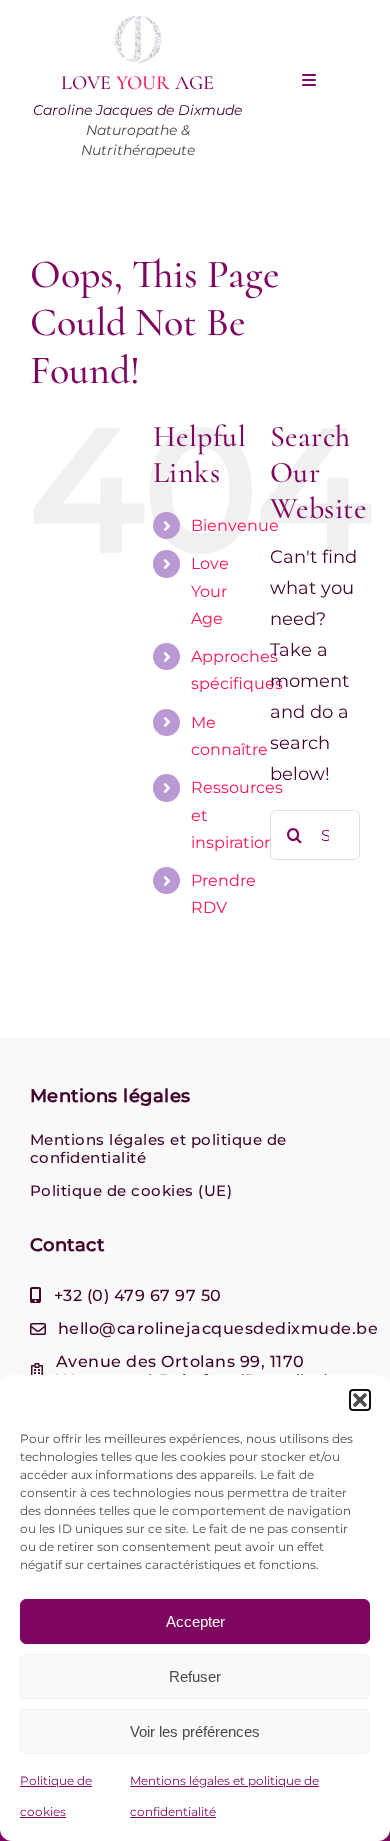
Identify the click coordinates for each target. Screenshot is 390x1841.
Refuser (195, 1676)
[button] (360, 1400)
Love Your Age (210, 590)
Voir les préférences (195, 1731)
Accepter (195, 1621)
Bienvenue (235, 525)
